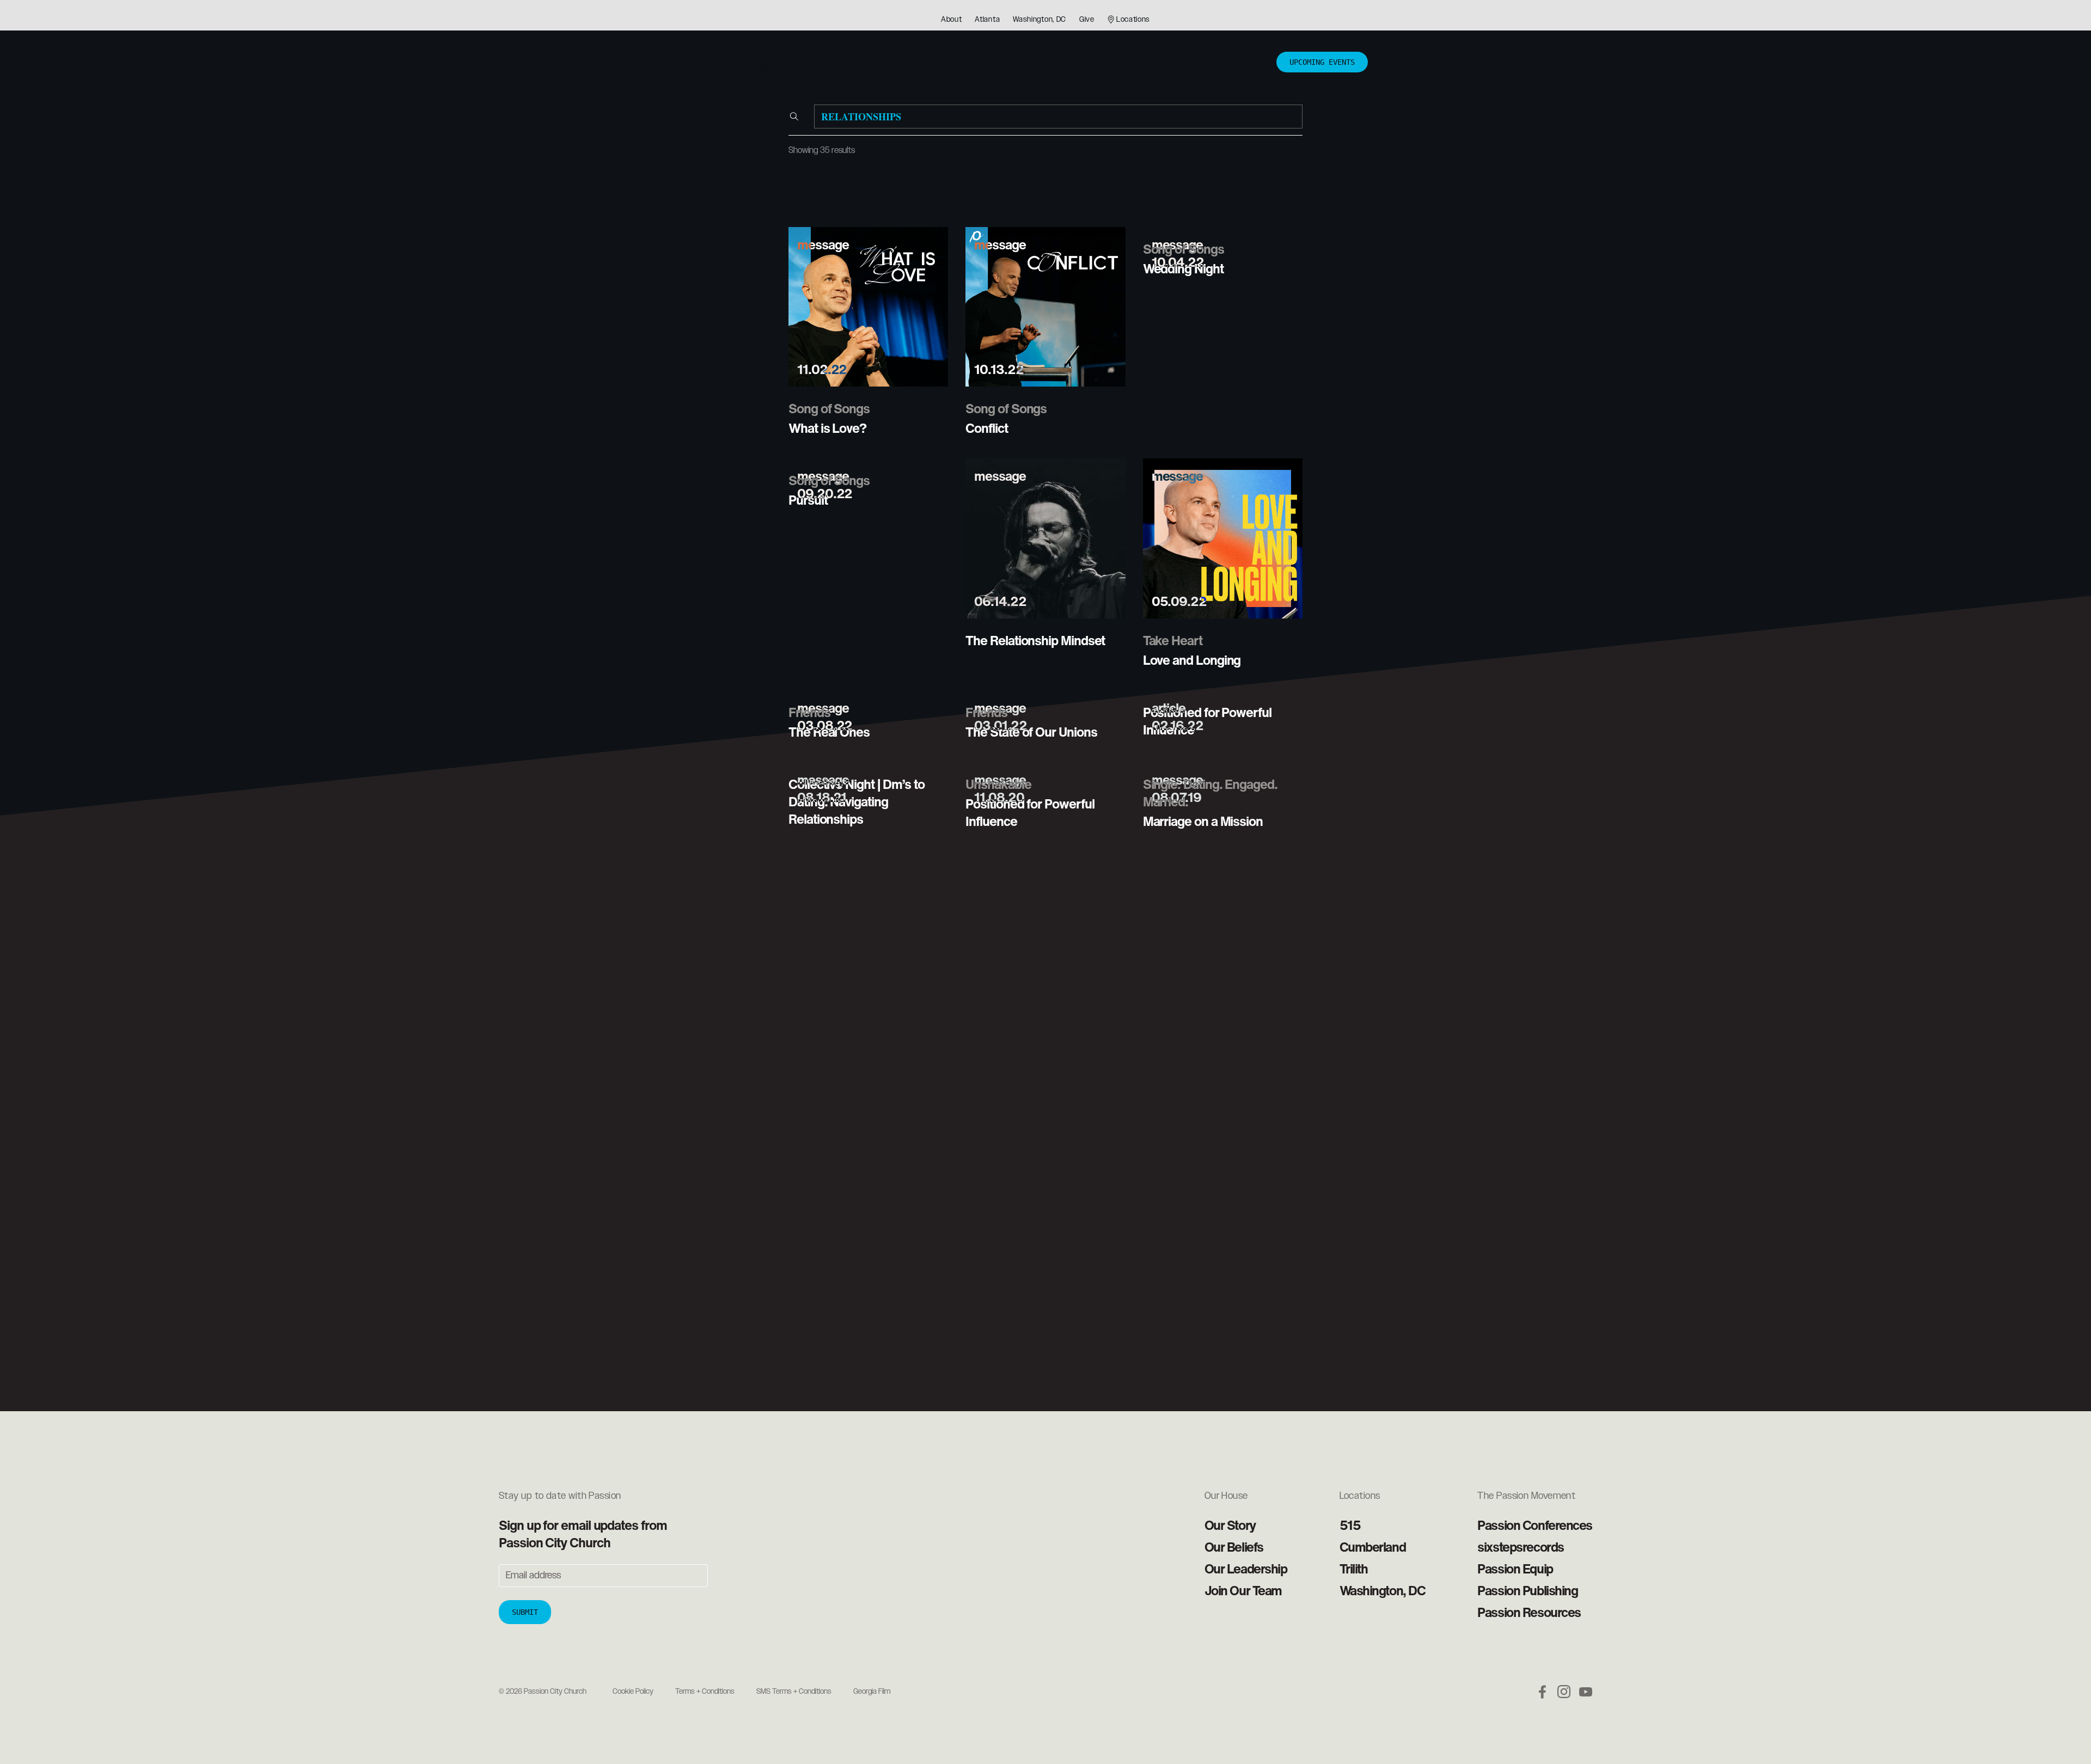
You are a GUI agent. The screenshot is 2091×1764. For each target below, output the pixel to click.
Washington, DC (1040, 20)
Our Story (1230, 1525)
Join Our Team (1243, 1590)
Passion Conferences (1535, 1525)
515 (1350, 1525)
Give (1087, 20)
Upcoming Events (1322, 62)
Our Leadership (1246, 1569)
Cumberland (1373, 1547)
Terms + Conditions (705, 1692)
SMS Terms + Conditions (794, 1692)
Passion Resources (1529, 1612)
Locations (1133, 20)
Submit (525, 1612)
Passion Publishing (1527, 1590)
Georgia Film (872, 1692)
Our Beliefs (1234, 1547)
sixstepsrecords (1520, 1547)
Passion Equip (1515, 1569)
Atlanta (987, 20)
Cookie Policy (633, 1692)
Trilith (1354, 1569)
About (952, 20)
